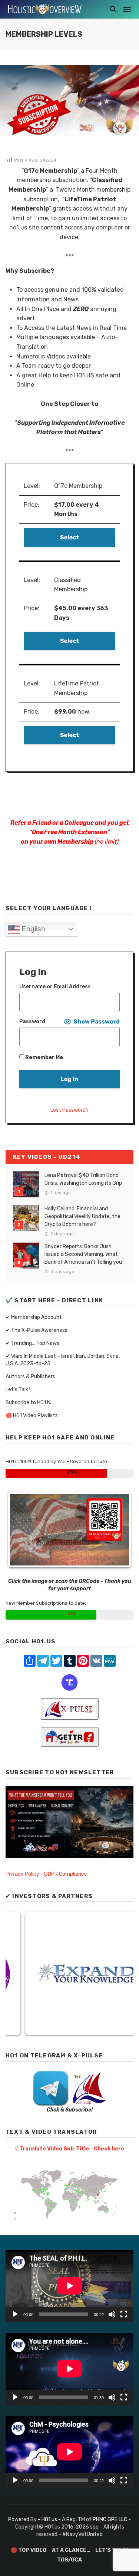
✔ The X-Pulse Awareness (37, 1330)
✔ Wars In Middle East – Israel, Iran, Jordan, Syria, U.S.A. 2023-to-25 (63, 1360)
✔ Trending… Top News (32, 1343)
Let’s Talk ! (18, 1390)
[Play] (15, 2314)
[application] (69, 2286)
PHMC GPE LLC (110, 2519)
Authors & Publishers (30, 1377)
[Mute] (112, 2314)
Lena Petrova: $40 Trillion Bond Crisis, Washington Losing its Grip (83, 1179)
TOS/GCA (69, 2560)
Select (69, 537)
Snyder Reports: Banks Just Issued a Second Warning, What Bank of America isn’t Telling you (83, 1254)
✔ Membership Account (34, 1317)
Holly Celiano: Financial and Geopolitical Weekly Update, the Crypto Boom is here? (82, 1216)
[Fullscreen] (124, 2314)
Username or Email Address (55, 987)
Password (32, 1021)
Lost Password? (69, 1110)
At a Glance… (71, 2550)
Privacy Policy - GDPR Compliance (46, 1874)
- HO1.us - (50, 2519)
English (32, 929)
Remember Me (44, 1057)
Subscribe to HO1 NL (29, 1403)
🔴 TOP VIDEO (29, 2550)
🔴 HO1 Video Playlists (32, 1416)
